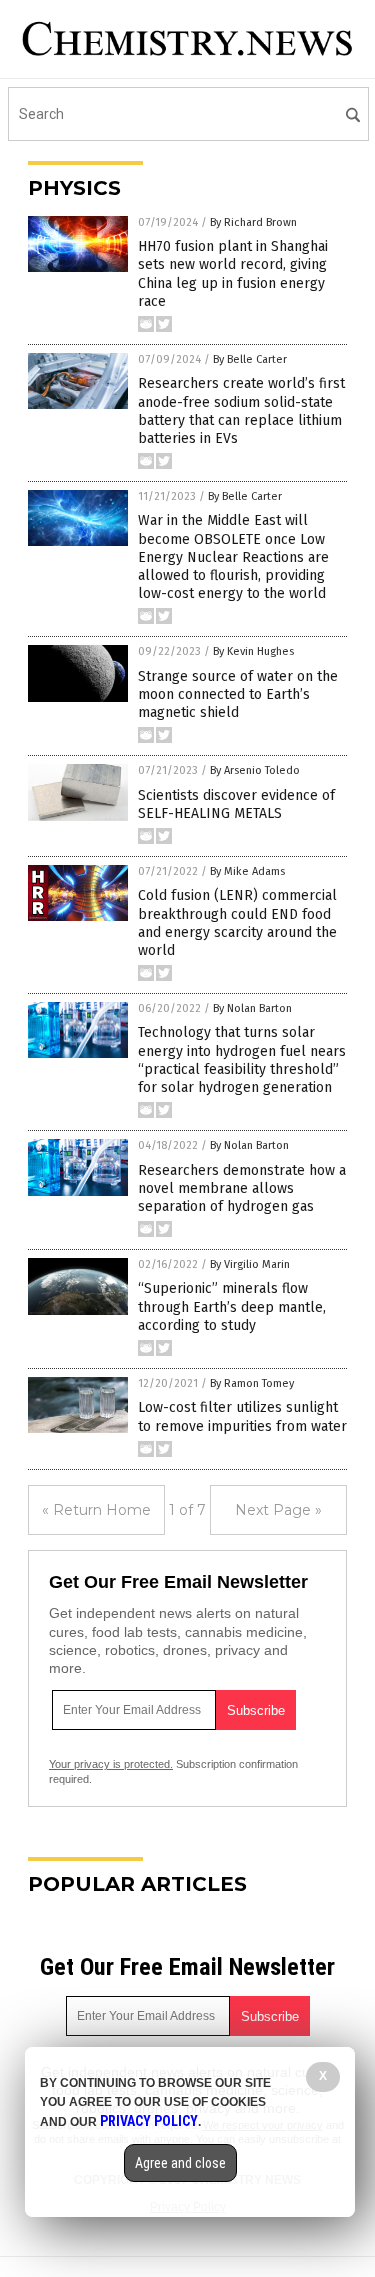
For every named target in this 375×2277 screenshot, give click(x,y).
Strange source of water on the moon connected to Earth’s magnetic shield (238, 694)
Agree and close (180, 2163)
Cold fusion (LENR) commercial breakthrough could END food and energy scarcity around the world (237, 923)
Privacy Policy (149, 2121)
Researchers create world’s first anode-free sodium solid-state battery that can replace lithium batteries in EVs (241, 411)
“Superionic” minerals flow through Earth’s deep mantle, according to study (232, 1306)
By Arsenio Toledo (255, 770)
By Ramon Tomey (252, 1383)
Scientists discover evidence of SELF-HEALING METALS (236, 804)
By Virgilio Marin (250, 1264)
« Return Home (96, 1510)
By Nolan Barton (252, 1008)
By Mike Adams (247, 871)
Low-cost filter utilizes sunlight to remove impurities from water (242, 1416)
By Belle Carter (250, 359)
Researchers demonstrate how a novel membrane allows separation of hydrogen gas (242, 1188)
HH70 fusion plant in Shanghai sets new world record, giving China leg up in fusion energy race (233, 274)
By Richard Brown (253, 222)
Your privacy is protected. (111, 1764)
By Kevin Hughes (253, 651)
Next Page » (278, 1510)
